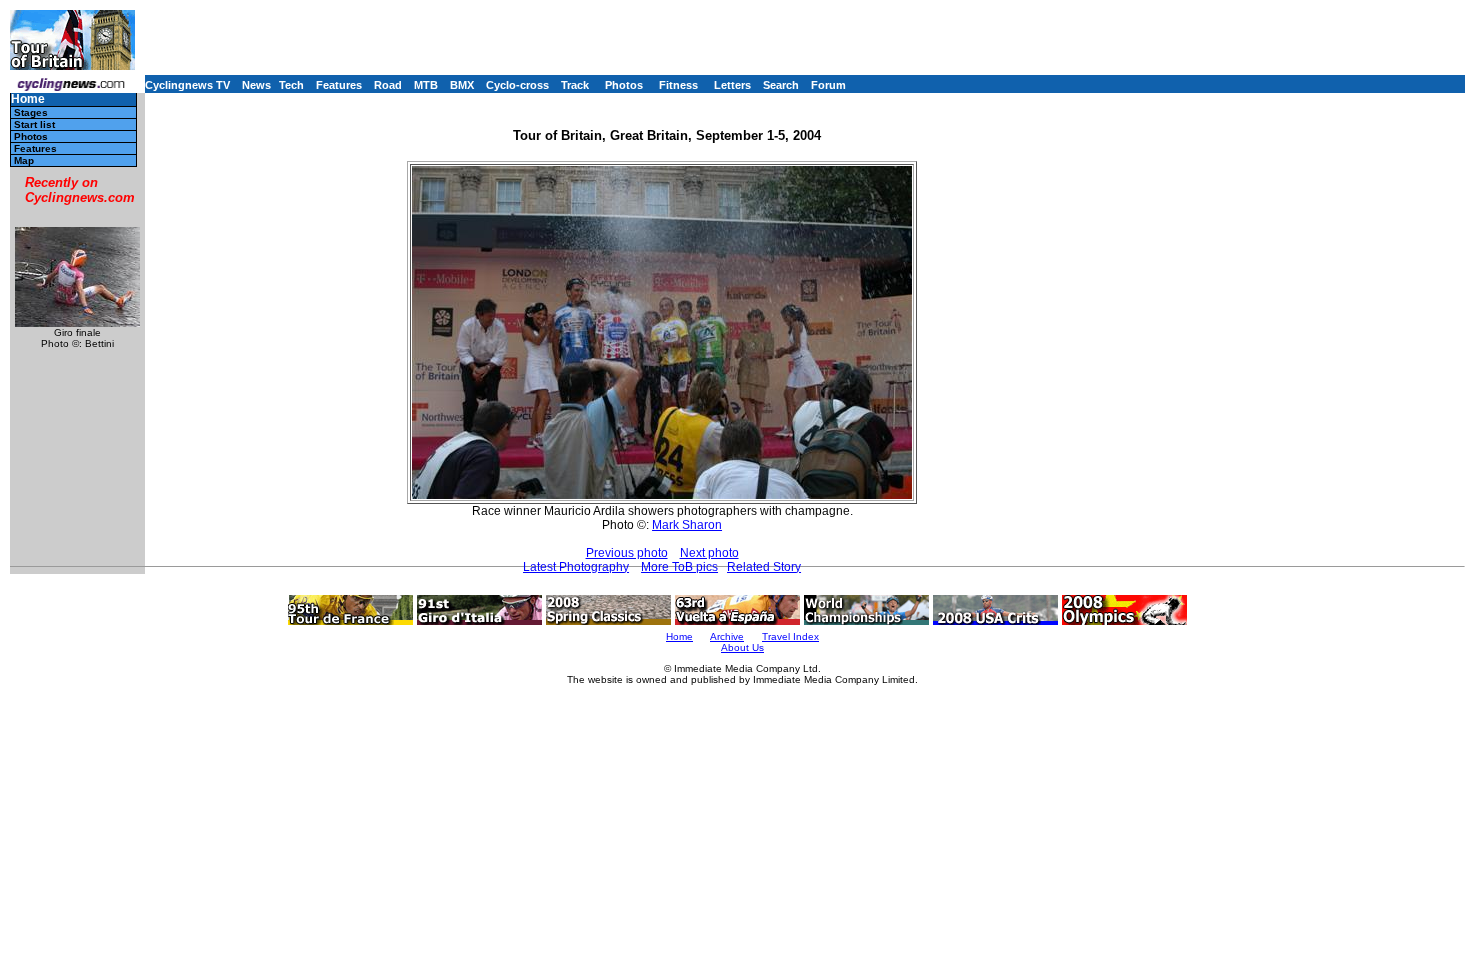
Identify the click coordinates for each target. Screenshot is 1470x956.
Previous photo (627, 553)
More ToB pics (679, 567)
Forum (828, 85)
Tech (291, 85)
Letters (732, 85)
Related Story (764, 567)
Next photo (709, 553)
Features (339, 85)
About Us (742, 647)
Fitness (678, 85)
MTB (426, 85)
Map (24, 160)
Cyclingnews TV (187, 85)
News (256, 85)
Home (28, 99)
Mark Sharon (687, 525)
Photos (624, 85)
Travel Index (790, 636)
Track (575, 85)
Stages (31, 112)
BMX (462, 85)
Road (388, 85)
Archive (727, 636)
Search (781, 85)
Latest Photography (576, 567)
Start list (34, 124)
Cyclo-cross (517, 85)
